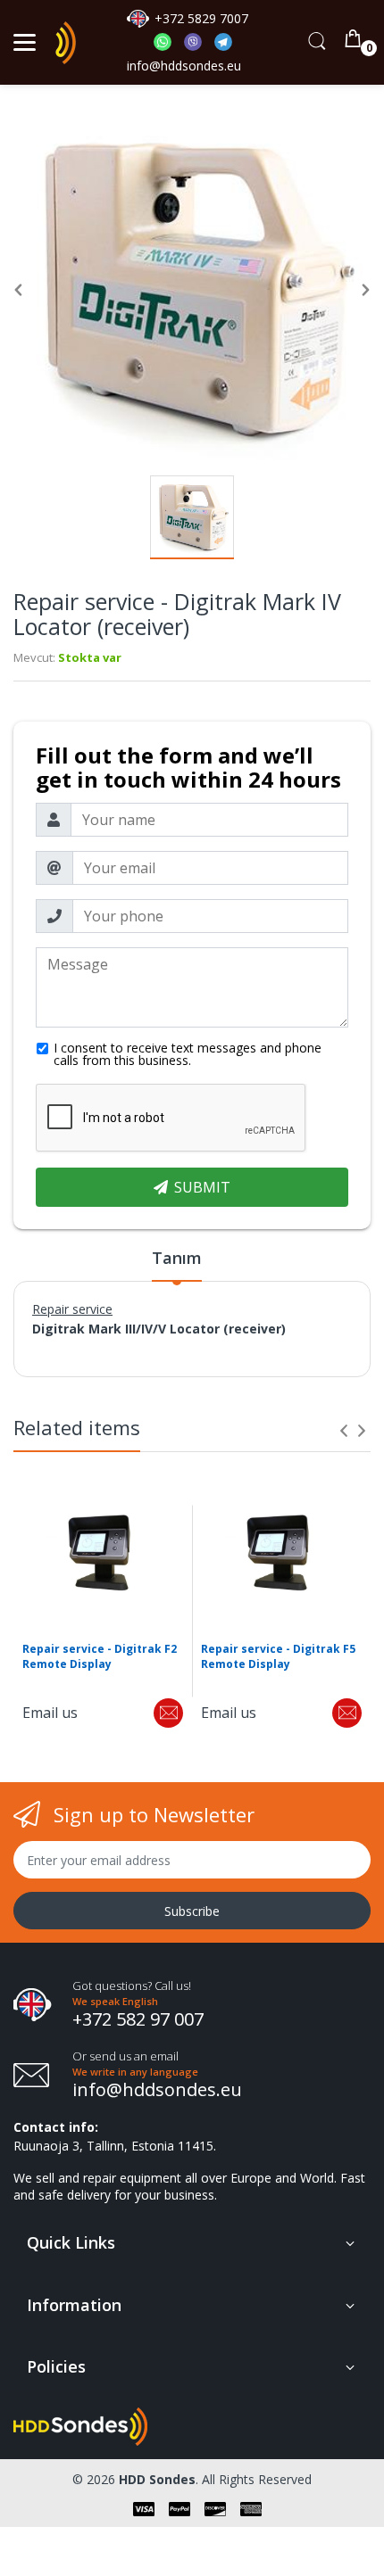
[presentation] (344, 1431)
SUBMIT (202, 1187)
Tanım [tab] (177, 1258)
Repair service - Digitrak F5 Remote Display (278, 1657)
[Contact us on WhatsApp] (169, 46)
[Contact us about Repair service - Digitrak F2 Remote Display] (168, 1713)
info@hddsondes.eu (186, 66)
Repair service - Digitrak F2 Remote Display (100, 1657)
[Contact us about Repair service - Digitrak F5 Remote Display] (347, 1713)
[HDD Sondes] (66, 43)
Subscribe (192, 1911)
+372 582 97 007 (138, 2019)
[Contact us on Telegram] (223, 46)
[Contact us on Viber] (199, 46)
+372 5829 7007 (201, 18)
